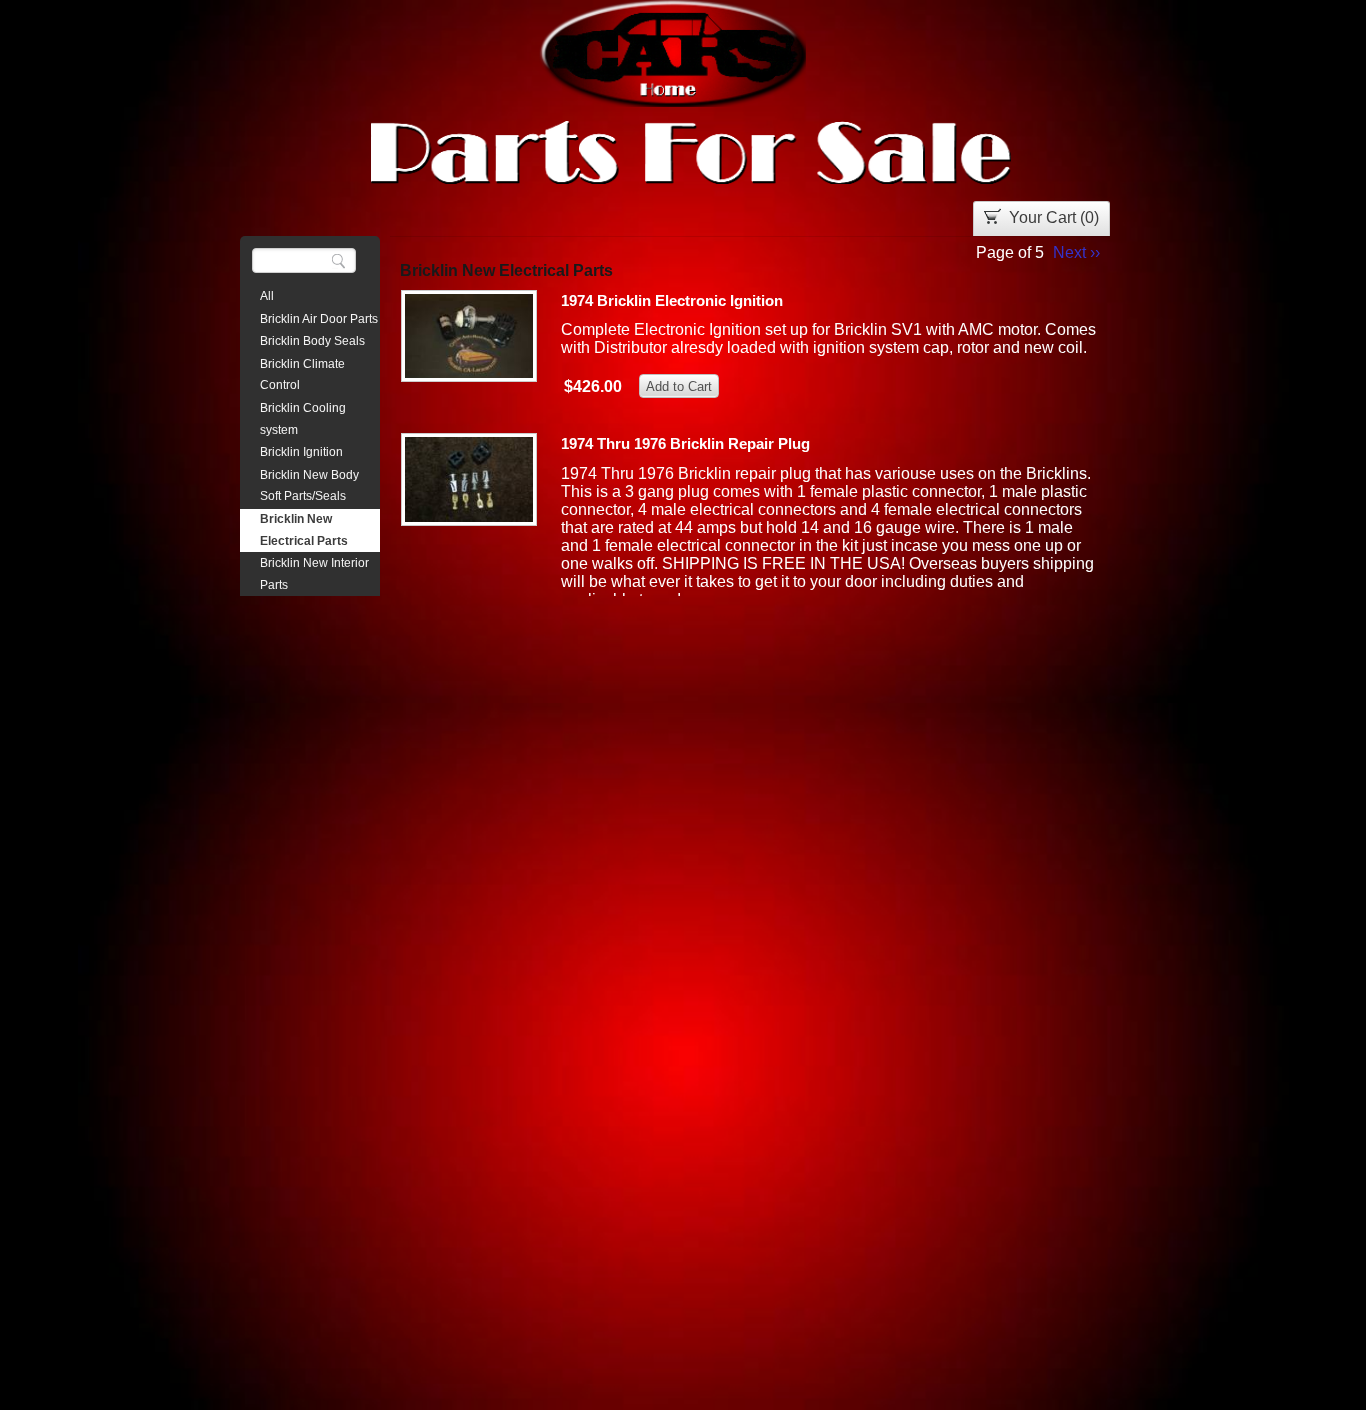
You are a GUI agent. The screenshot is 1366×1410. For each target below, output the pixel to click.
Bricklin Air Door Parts (319, 319)
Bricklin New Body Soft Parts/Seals (309, 486)
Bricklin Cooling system (303, 419)
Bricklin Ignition (301, 452)
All (267, 296)
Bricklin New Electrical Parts (304, 530)
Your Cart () (1054, 217)
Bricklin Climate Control (302, 375)
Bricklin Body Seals (312, 341)
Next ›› (1076, 252)
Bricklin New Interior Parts (314, 574)
